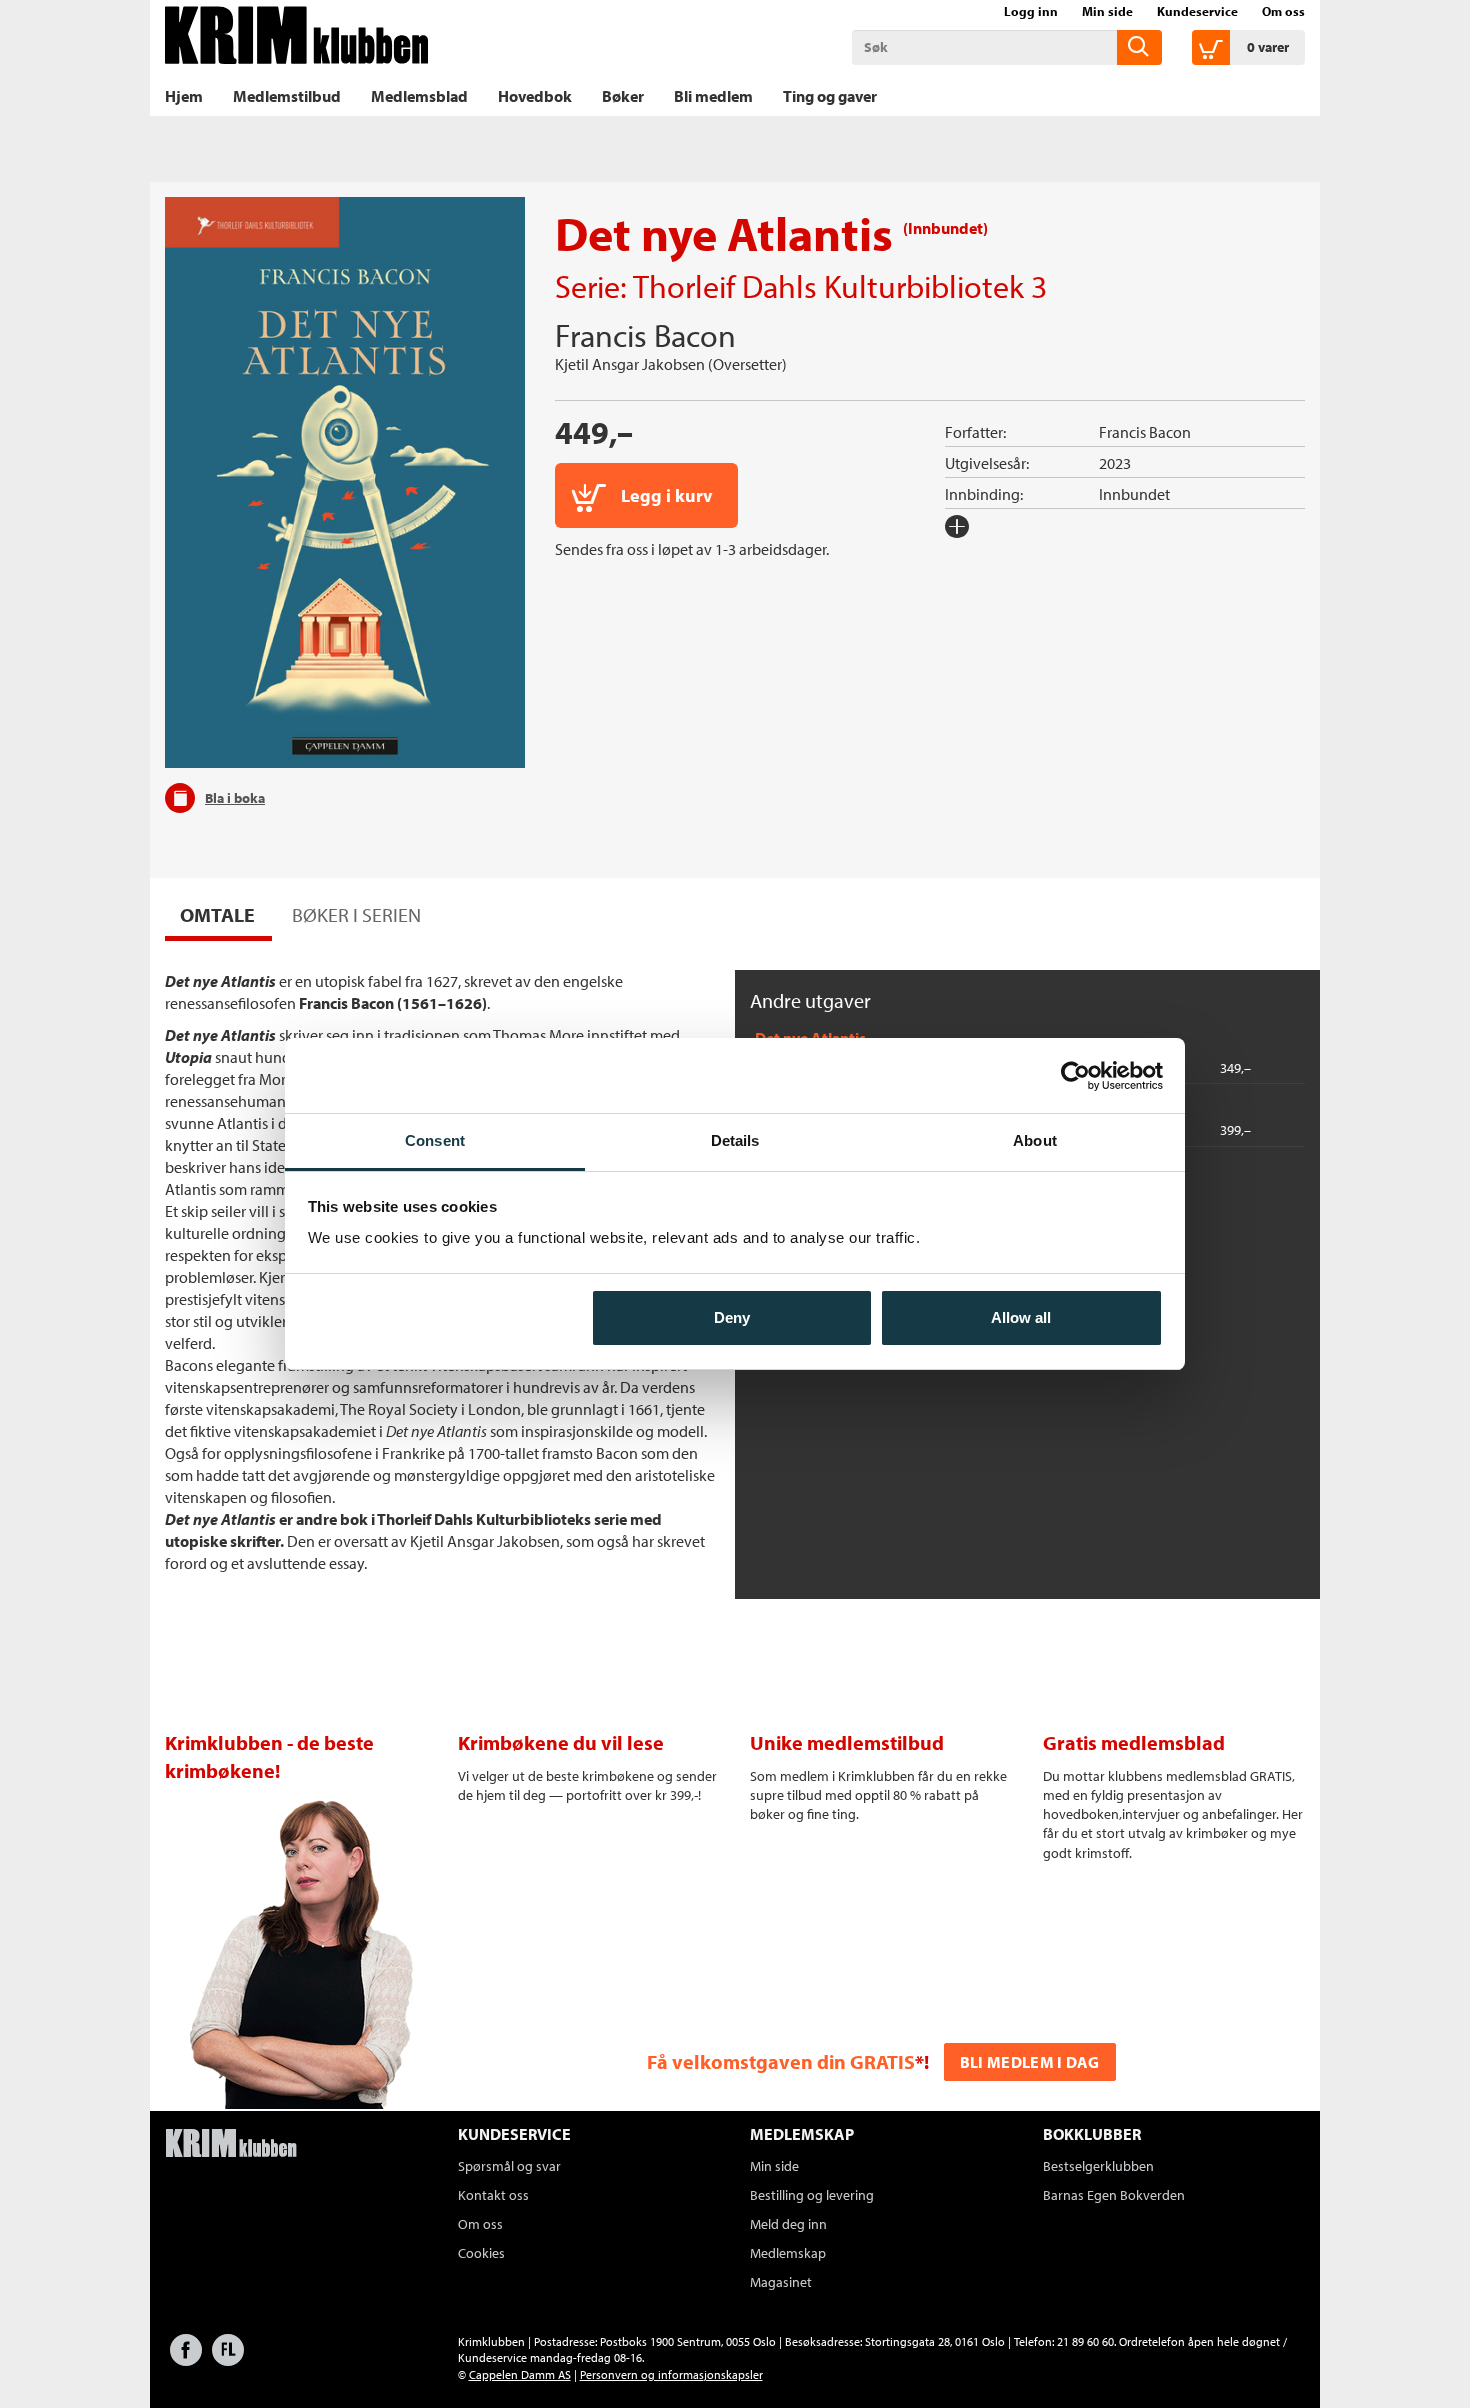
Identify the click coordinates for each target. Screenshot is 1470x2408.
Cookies (481, 2253)
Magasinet (781, 2282)
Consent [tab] (435, 1140)
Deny (732, 1317)
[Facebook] (186, 2359)
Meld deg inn (788, 2224)
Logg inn (1031, 11)
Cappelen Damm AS (520, 2374)
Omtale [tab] (217, 914)
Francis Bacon (645, 335)
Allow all (1021, 1317)
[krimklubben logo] (231, 2145)
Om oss (1283, 11)
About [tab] (1035, 1140)
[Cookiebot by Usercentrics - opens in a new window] (1075, 1076)
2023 (1115, 463)
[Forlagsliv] (228, 2359)
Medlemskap (788, 2253)
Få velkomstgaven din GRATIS (781, 2061)
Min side (1107, 11)
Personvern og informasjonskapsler (671, 2374)
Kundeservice (1197, 11)
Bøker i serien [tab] (356, 914)
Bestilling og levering (812, 2195)
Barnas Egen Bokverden (1114, 2195)
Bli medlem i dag (1030, 2062)
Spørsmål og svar (509, 2166)
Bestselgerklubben (1098, 2166)
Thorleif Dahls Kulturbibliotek (828, 286)
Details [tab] (735, 1140)
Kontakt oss (493, 2195)
